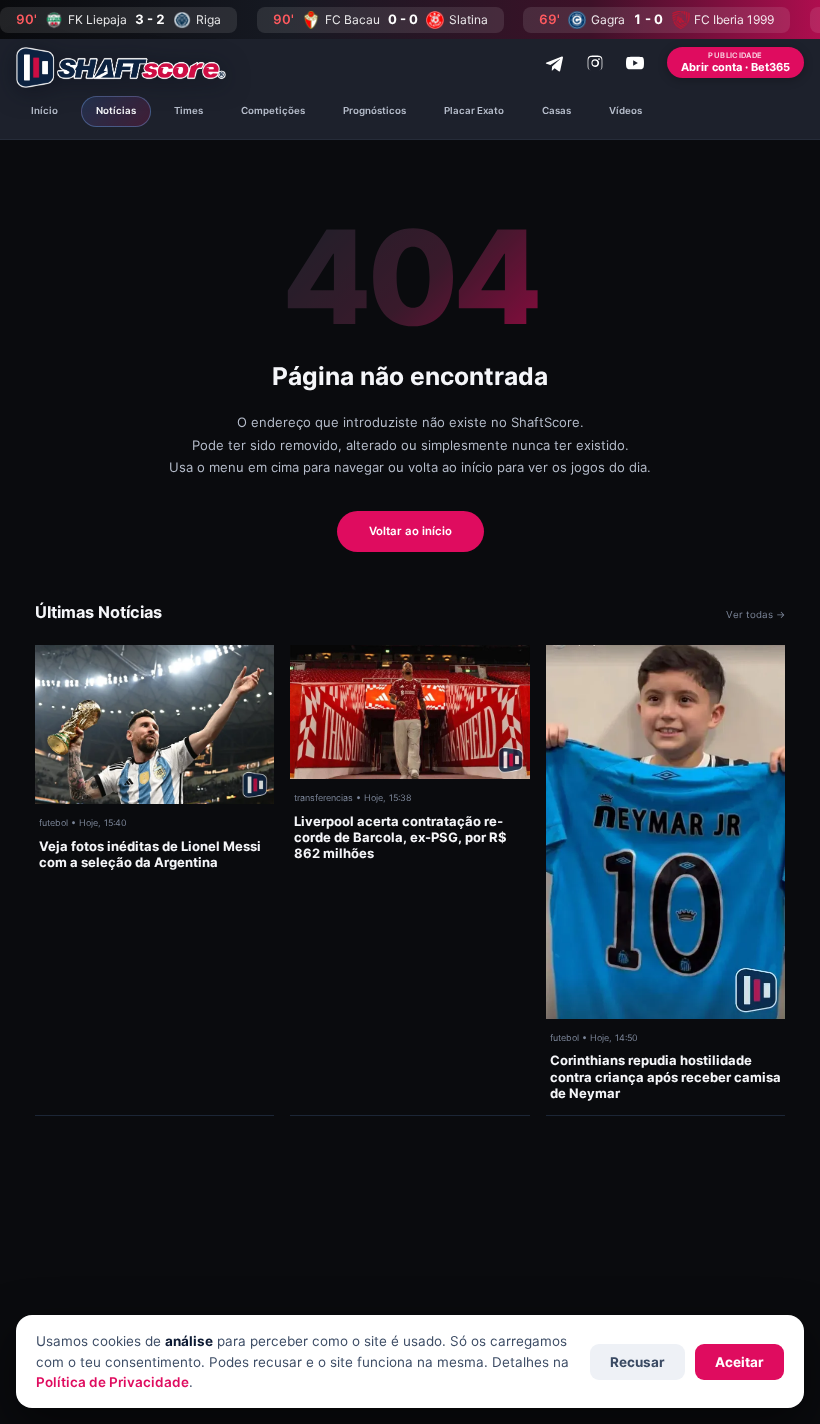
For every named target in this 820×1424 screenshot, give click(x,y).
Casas (556, 110)
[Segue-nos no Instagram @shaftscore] (595, 63)
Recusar (637, 1362)
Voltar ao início (410, 531)
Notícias (116, 110)
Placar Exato (474, 110)
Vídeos (625, 110)
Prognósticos (374, 110)
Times (188, 110)
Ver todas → (755, 614)
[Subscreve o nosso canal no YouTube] (635, 63)
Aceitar (739, 1362)
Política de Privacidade (112, 1382)
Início (44, 110)
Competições (273, 110)
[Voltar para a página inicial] (121, 67)
